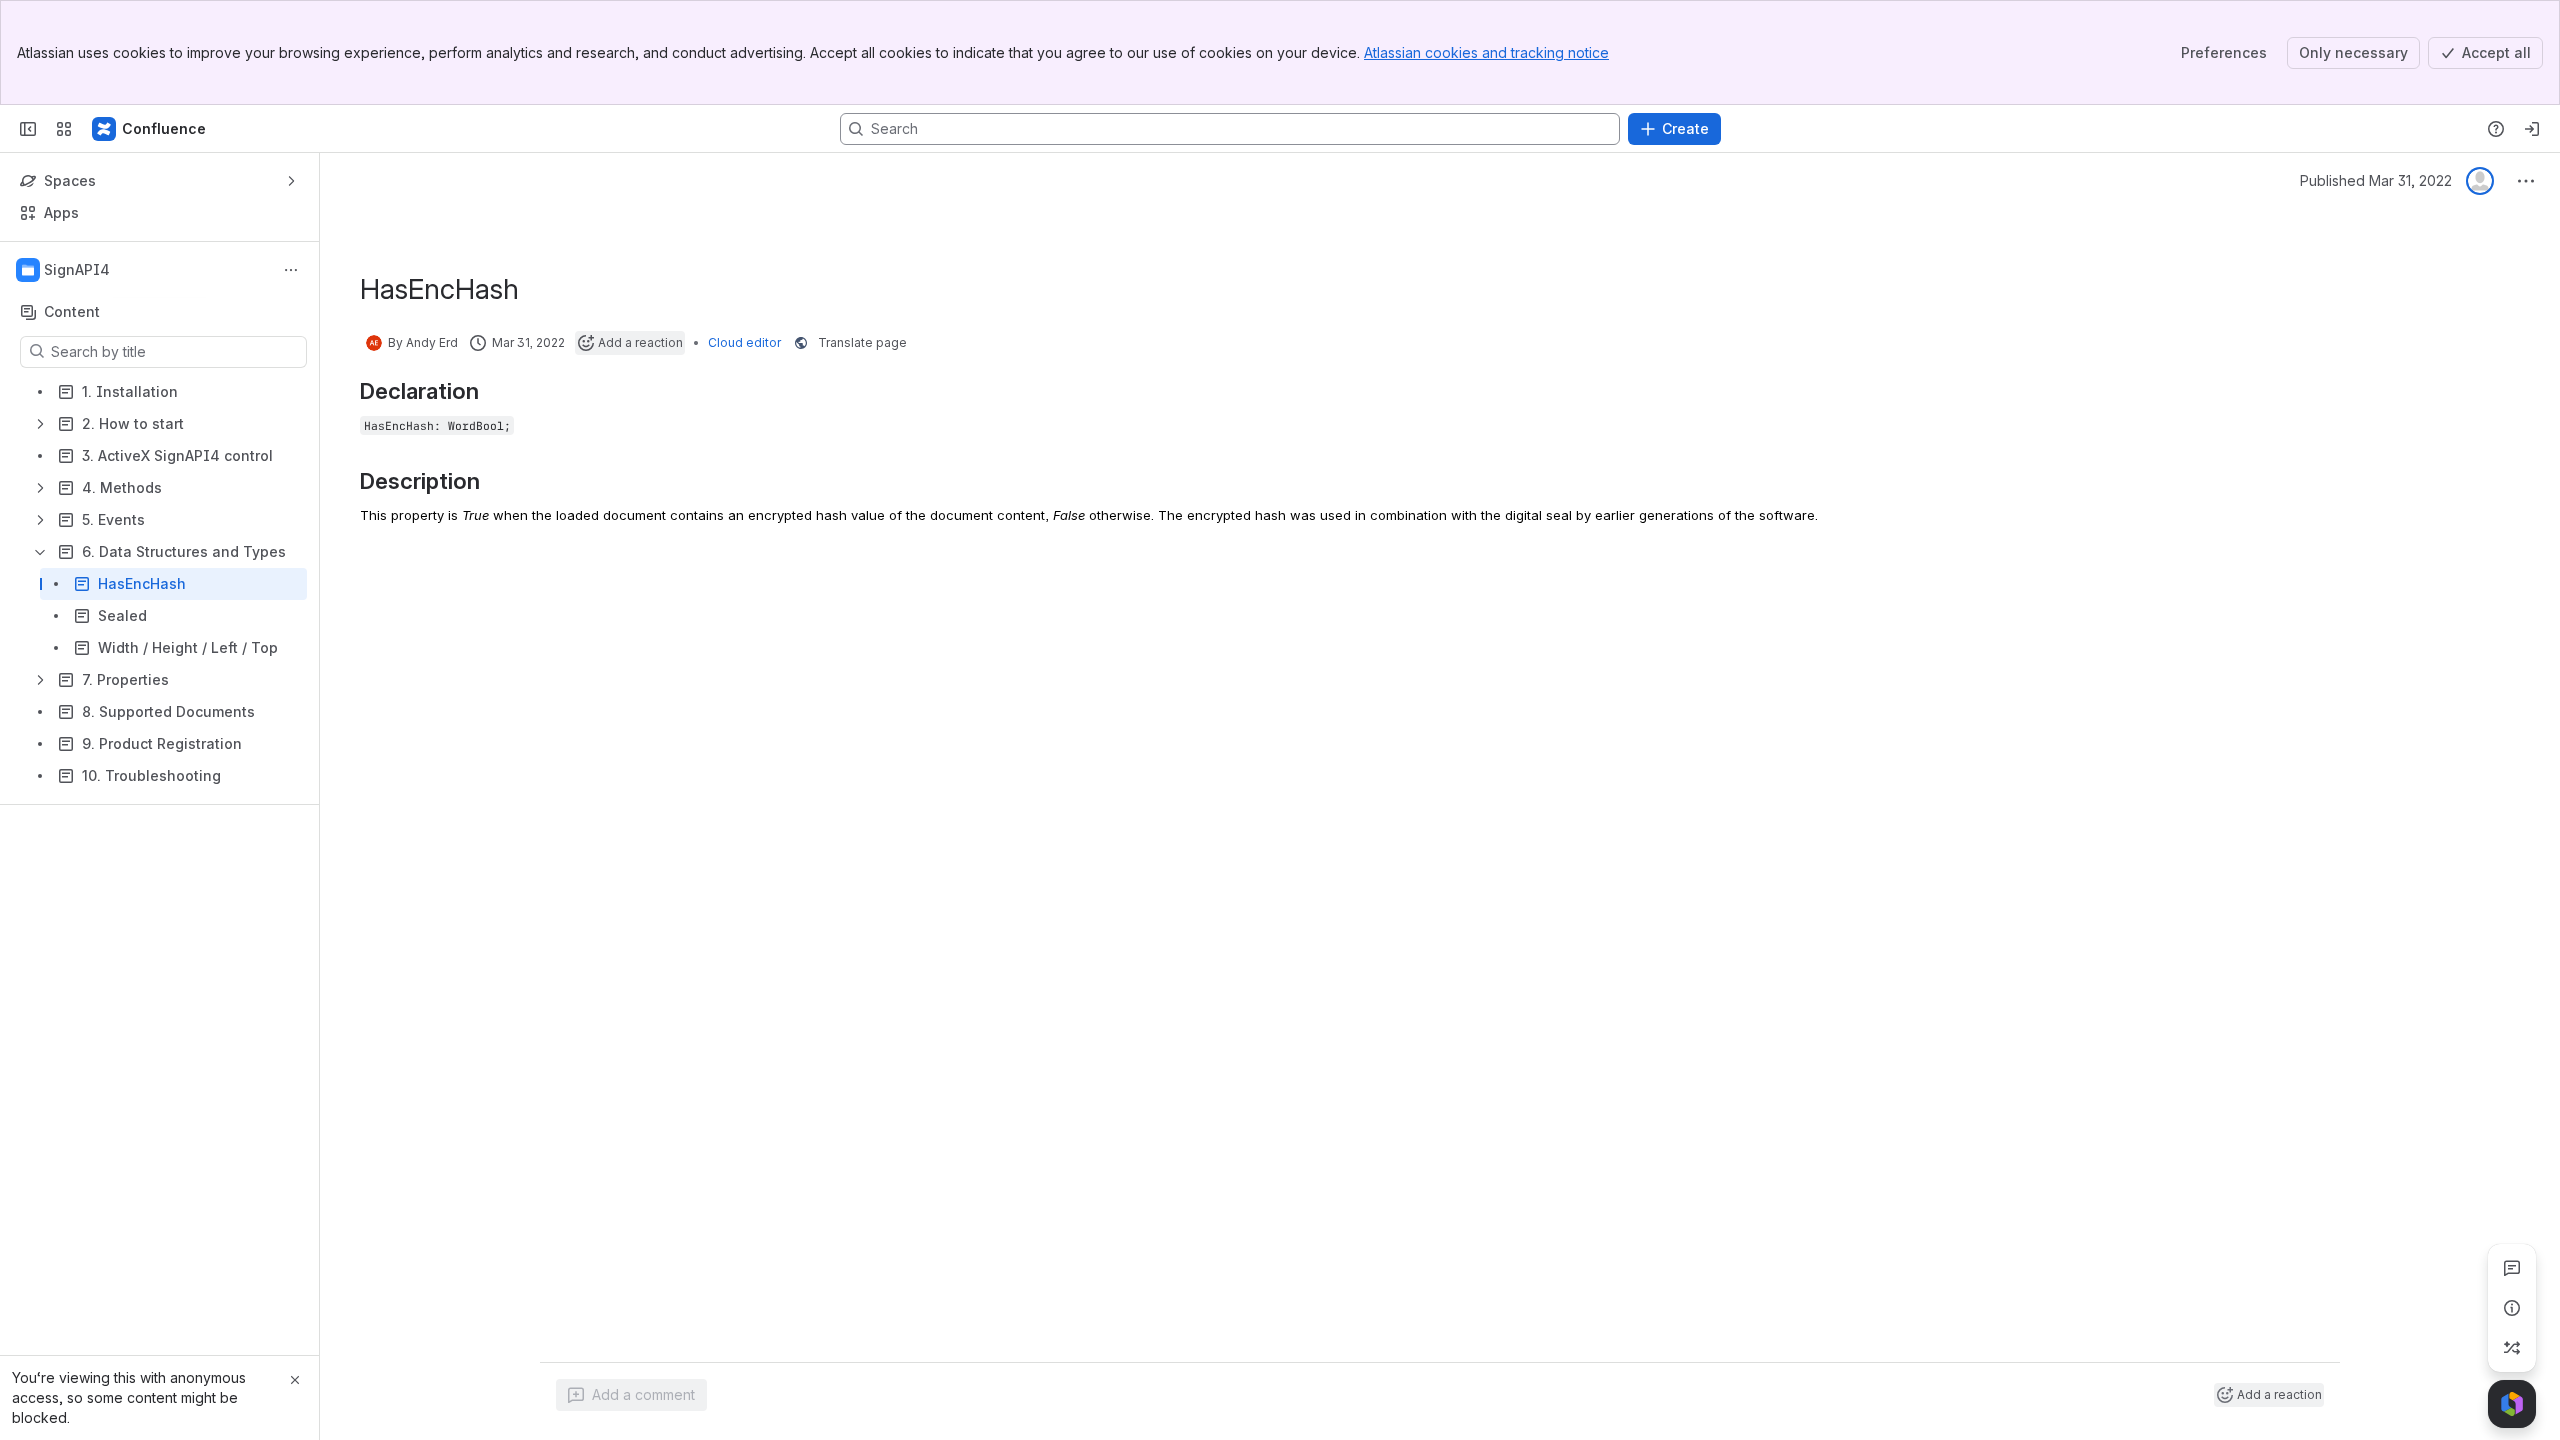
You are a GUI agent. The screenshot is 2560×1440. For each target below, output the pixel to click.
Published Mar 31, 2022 (2376, 180)
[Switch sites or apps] (64, 129)
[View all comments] (2512, 1268)
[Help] (2496, 129)
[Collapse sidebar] (28, 129)
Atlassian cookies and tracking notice (1486, 52)
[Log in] (2532, 129)
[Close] (295, 1380)
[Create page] (2512, 1348)
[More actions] (291, 270)
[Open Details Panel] (2512, 1308)
